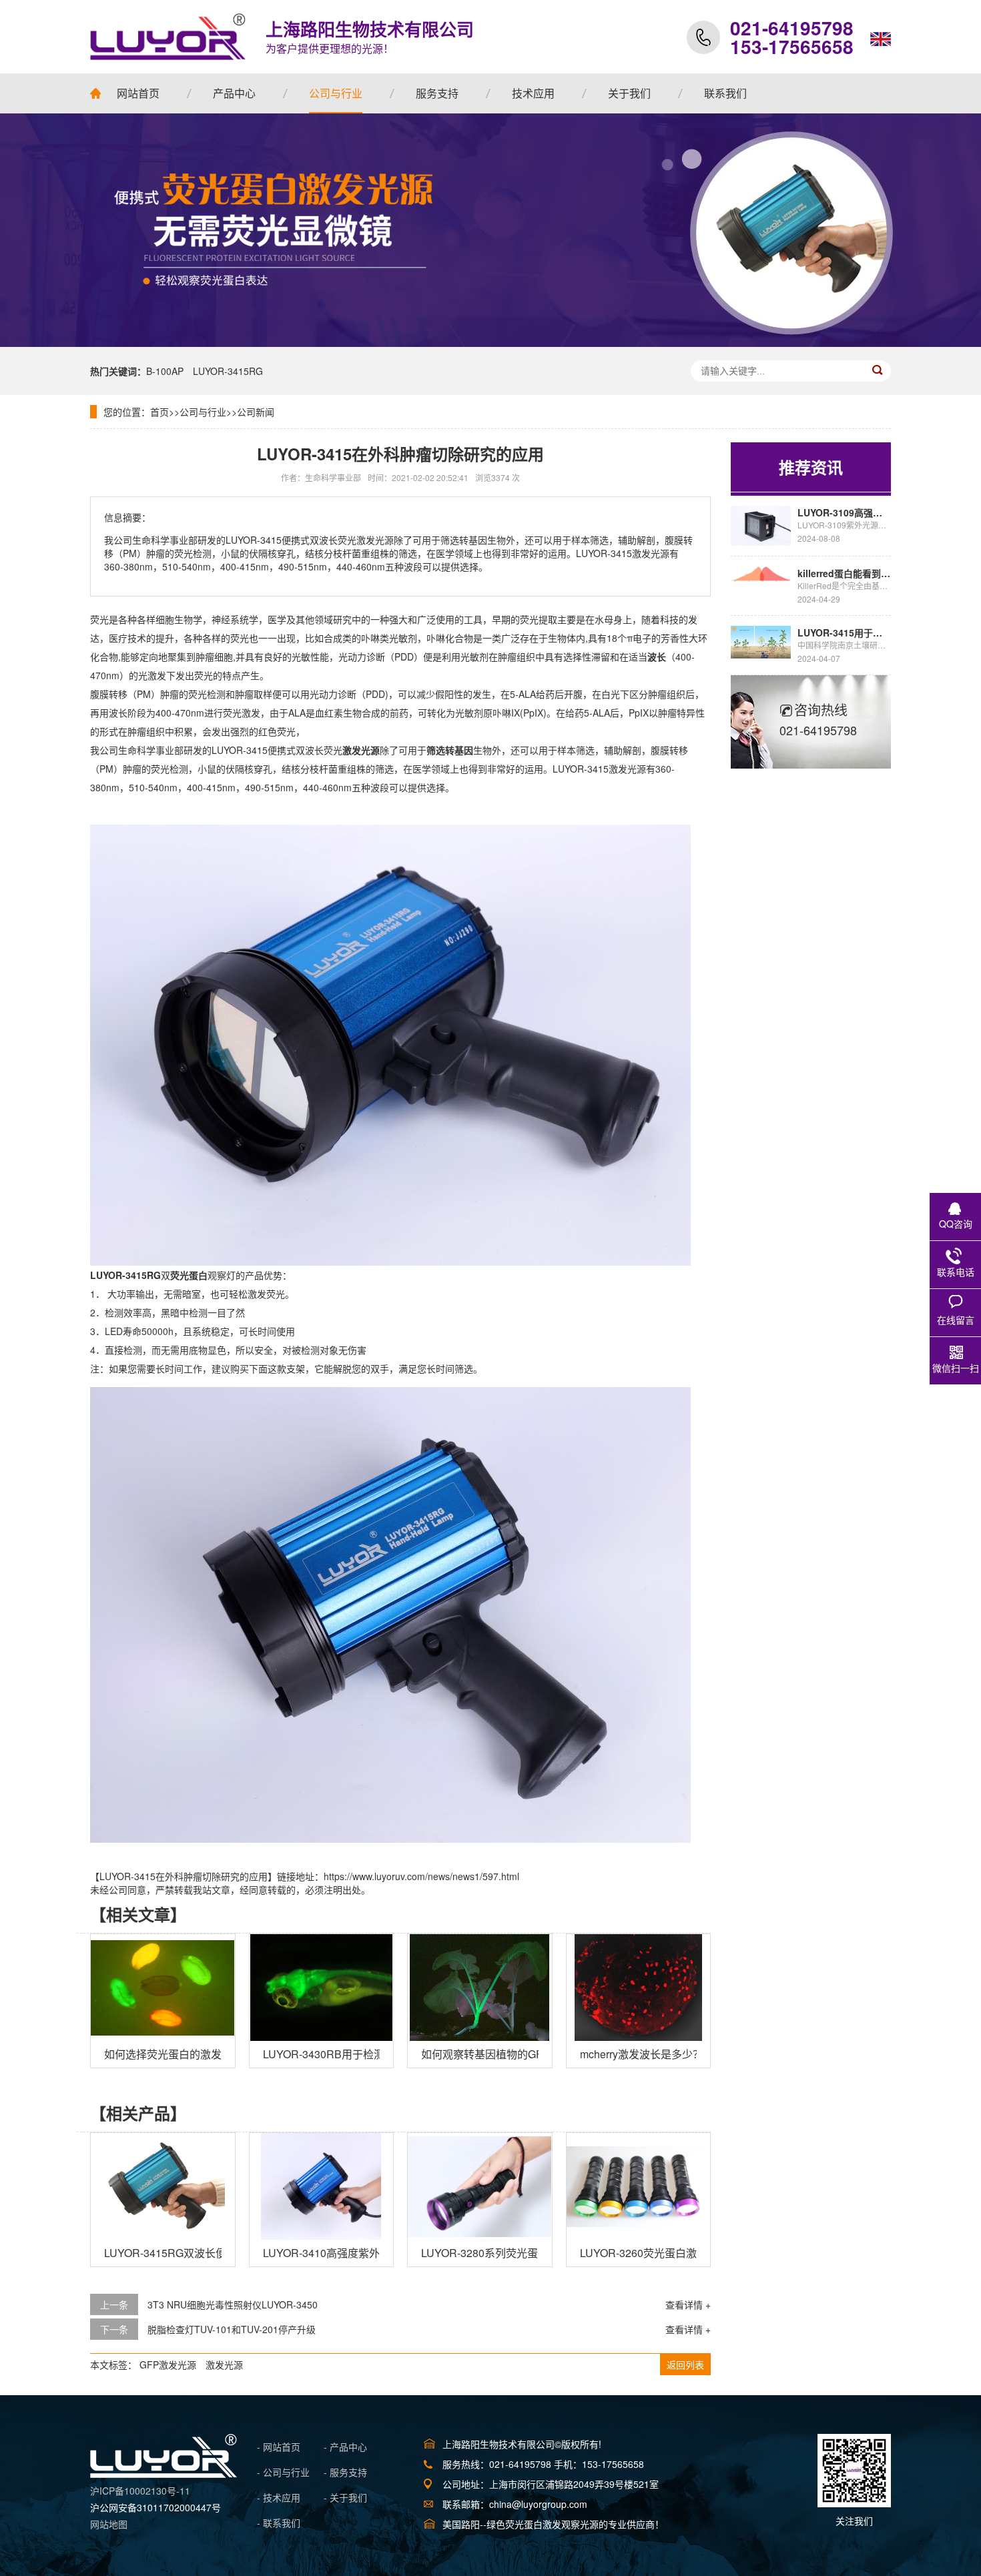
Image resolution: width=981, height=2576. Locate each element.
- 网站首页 (279, 2447)
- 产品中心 (345, 2447)
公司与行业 (203, 412)
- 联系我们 (279, 2523)
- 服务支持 (345, 2472)
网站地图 (109, 2524)
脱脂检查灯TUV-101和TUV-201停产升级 (232, 2329)
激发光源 (224, 2365)
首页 (159, 412)
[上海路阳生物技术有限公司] (168, 37)
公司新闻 (256, 412)
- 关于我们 (345, 2497)
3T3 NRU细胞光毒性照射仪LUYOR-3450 (233, 2304)
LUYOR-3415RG (228, 371)
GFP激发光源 (168, 2365)
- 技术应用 (279, 2497)
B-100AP (165, 371)
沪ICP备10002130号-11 (140, 2491)
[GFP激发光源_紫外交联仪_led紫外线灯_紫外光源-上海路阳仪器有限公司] (163, 2474)
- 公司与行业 (283, 2472)
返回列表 (685, 2365)
